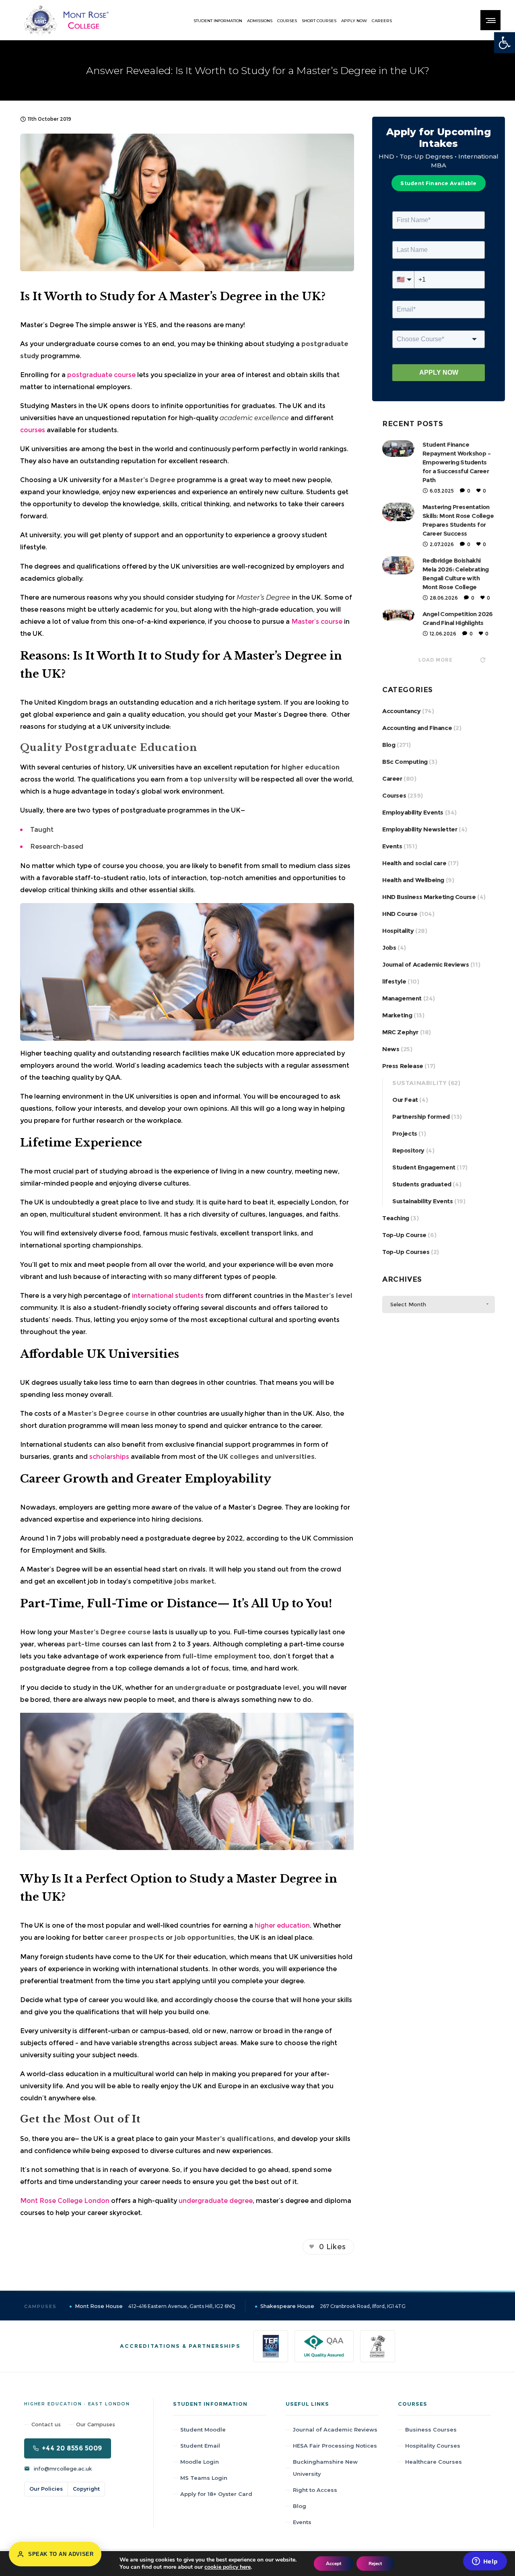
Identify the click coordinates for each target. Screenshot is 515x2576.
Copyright (86, 2489)
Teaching (396, 1218)
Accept (334, 2564)
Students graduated (422, 1184)
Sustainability (419, 1083)
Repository (408, 1150)
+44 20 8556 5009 (72, 2448)
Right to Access (315, 2490)
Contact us (46, 2424)
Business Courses (431, 2430)
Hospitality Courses (433, 2446)
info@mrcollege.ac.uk (63, 2469)
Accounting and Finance (417, 728)
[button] (505, 43)
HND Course (400, 914)
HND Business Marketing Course (429, 897)
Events (392, 846)
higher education (282, 1925)
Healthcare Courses (434, 2462)
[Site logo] (66, 20)
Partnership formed (421, 1117)
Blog (389, 745)
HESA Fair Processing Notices (335, 2446)
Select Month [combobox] (408, 1304)
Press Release (403, 1066)
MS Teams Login (204, 2478)
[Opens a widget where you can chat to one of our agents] (485, 2562)
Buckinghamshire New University (325, 2468)
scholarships (109, 1457)
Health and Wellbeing (413, 880)
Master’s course (317, 622)
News (391, 1049)
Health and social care (414, 863)
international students (168, 1296)
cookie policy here (228, 2567)
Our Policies (46, 2489)
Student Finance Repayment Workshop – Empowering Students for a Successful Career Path (456, 462)
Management (402, 998)
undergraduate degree (216, 2201)
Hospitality (398, 931)
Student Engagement (424, 1167)
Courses (394, 795)
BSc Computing (405, 762)
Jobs (389, 948)
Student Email (200, 2446)
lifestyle (394, 981)
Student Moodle (203, 2430)
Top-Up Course (404, 1235)
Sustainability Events (423, 1201)
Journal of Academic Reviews (425, 964)
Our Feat (405, 1100)
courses (33, 430)
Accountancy (402, 711)
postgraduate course (101, 375)
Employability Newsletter (420, 829)
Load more (436, 660)
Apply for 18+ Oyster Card (216, 2494)
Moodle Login (200, 2462)
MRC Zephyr (400, 1032)
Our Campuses (96, 2424)
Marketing (397, 1015)
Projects (405, 1133)
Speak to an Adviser (61, 2554)
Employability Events (413, 812)
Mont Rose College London (65, 2201)
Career (392, 779)
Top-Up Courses (406, 1252)
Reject (375, 2564)
